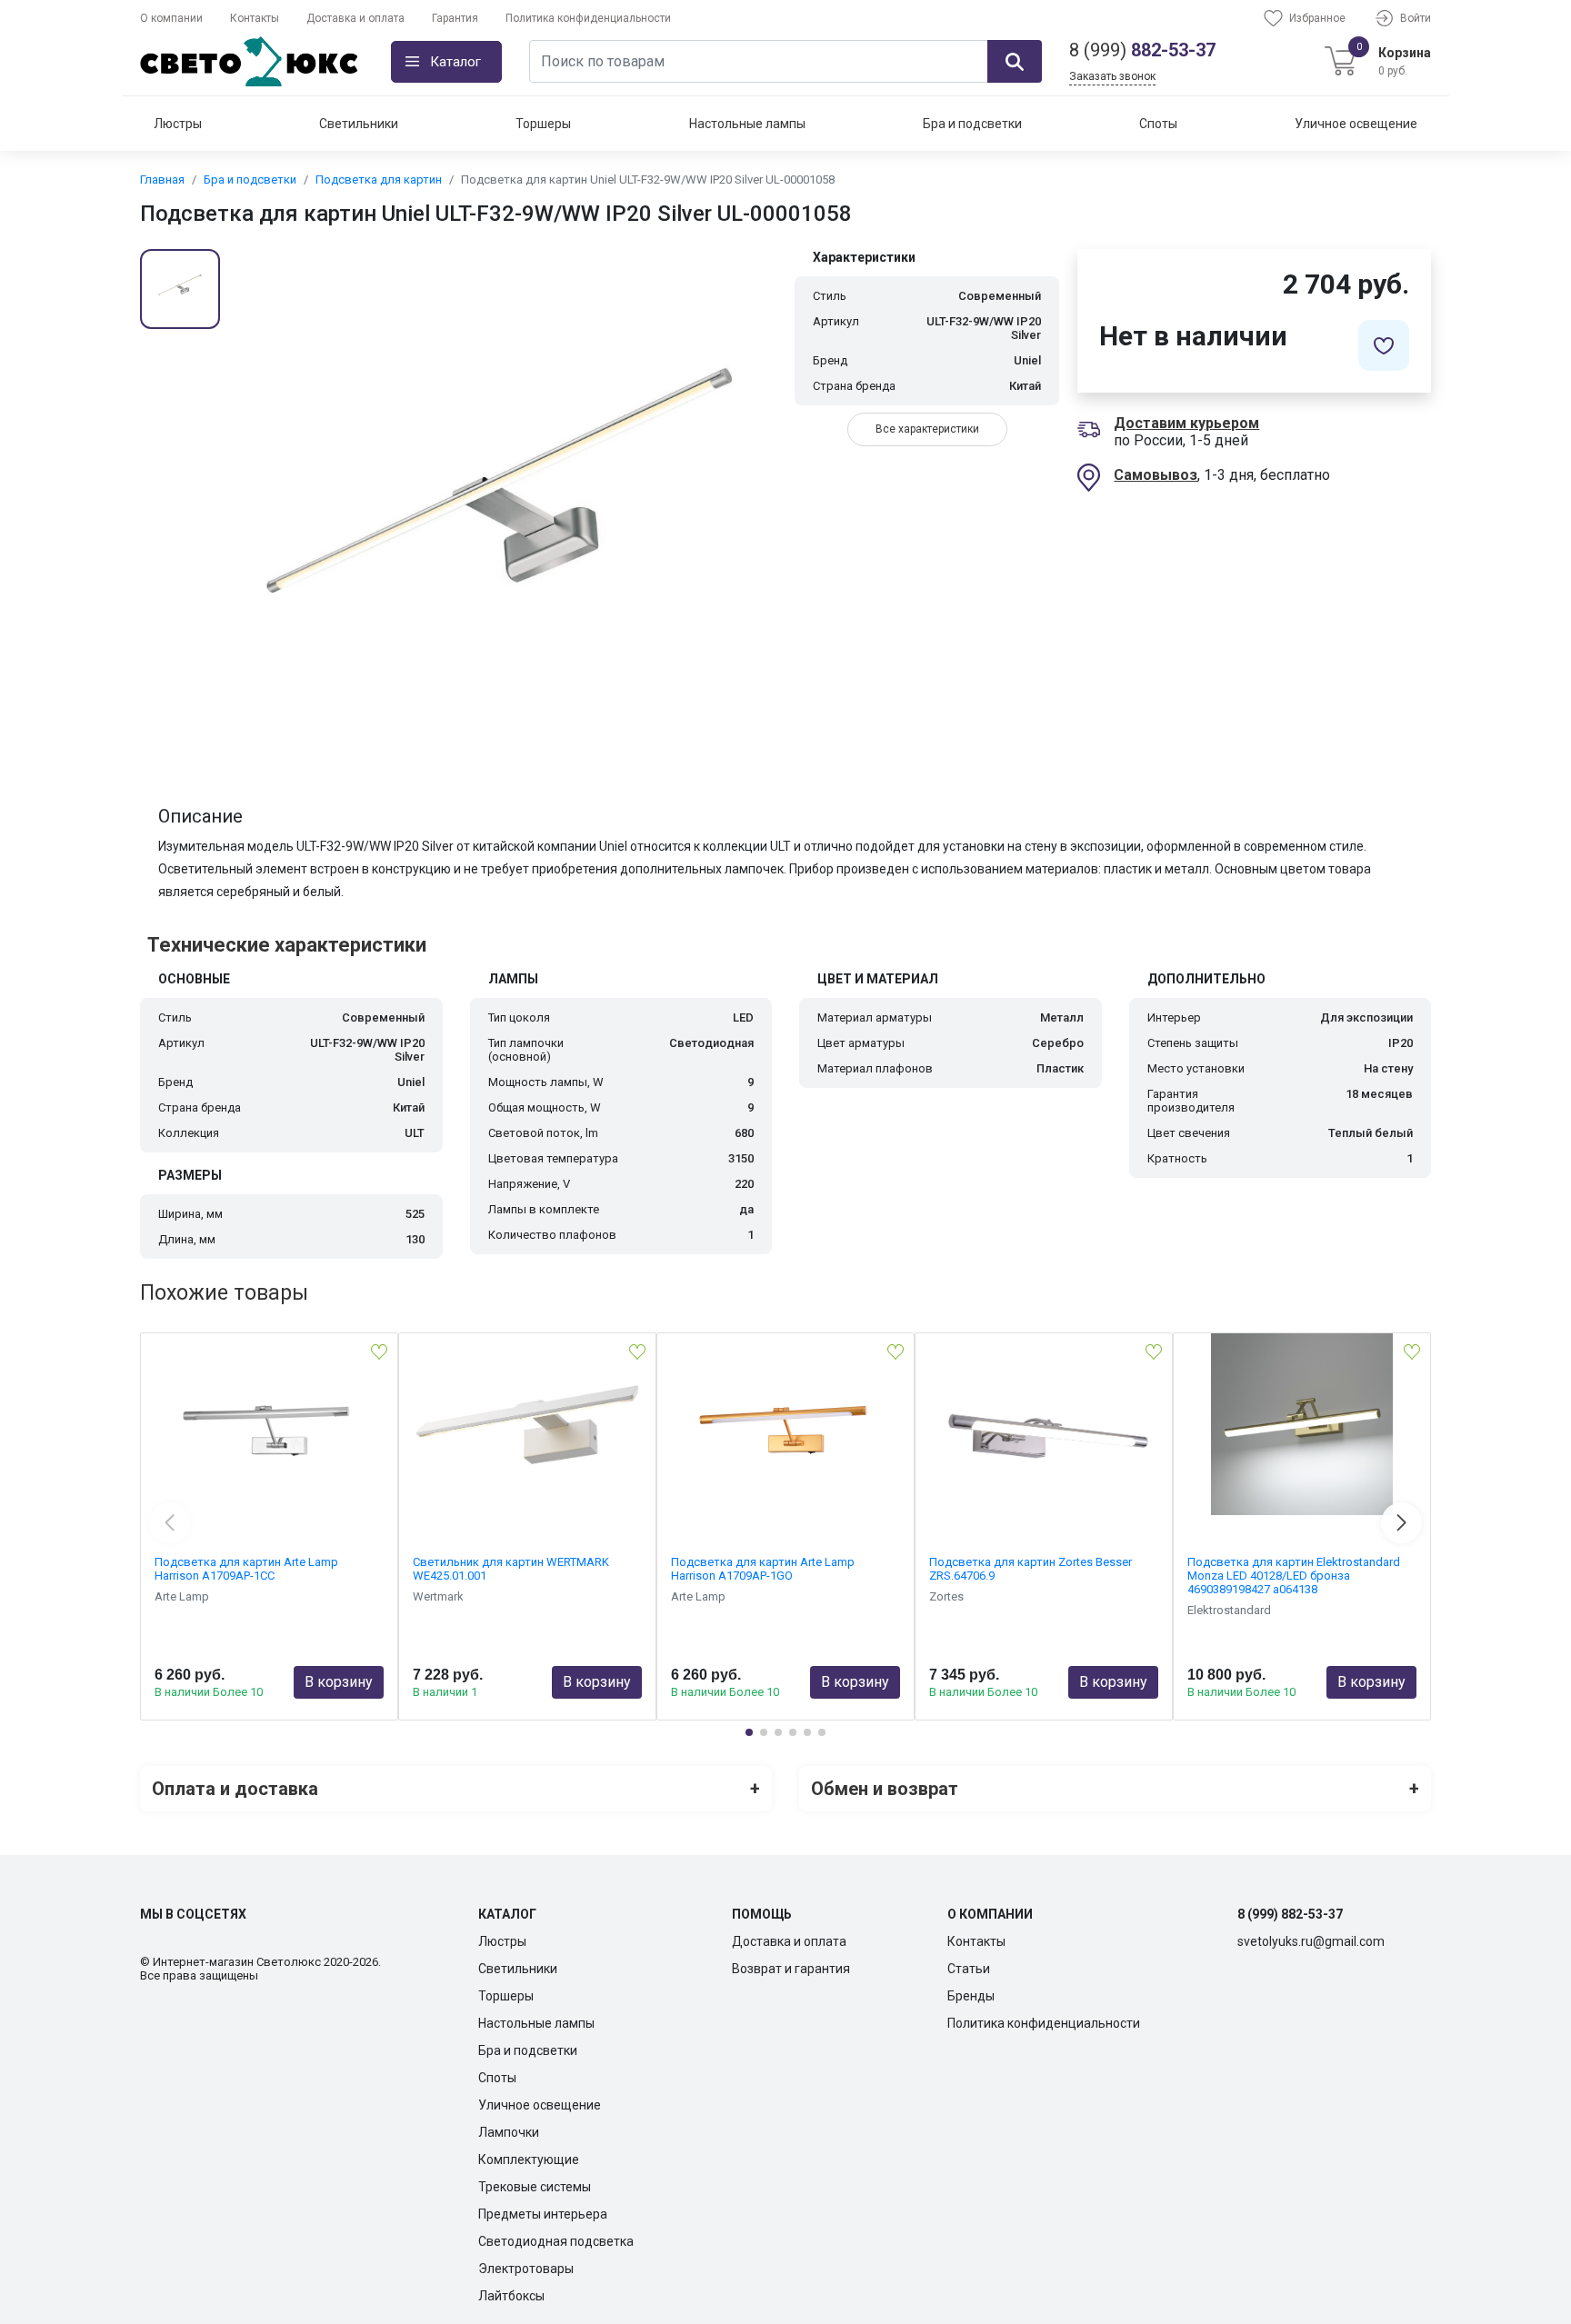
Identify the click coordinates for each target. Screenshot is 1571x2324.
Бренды (971, 1996)
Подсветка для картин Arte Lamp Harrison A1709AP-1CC (246, 1569)
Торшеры (543, 124)
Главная (162, 180)
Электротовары (526, 2269)
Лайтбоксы (511, 2296)
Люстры (178, 124)
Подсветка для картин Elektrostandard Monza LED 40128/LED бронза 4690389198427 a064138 (1294, 1576)
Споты (1158, 124)
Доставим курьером (1186, 423)
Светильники (359, 124)
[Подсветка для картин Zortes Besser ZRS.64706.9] (1044, 1424)
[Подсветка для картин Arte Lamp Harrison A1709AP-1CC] (269, 1424)
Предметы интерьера (543, 2214)
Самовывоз (1156, 475)
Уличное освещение (1356, 124)
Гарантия (455, 18)
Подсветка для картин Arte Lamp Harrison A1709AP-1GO (763, 1569)
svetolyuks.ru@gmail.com (1311, 1941)
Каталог (455, 62)
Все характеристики (927, 429)
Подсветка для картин (379, 180)
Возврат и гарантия (791, 1969)
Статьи (969, 1969)
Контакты (255, 18)
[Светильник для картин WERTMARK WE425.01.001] (527, 1424)
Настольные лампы (747, 124)
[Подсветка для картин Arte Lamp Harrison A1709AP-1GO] (785, 1424)
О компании (171, 18)
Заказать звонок (1112, 76)
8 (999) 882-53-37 (1290, 1914)
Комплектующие (529, 2159)
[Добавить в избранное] (1384, 345)
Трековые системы (535, 2187)
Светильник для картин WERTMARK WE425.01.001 (511, 1569)
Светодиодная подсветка (556, 2241)
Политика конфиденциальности (588, 18)
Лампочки (509, 2132)
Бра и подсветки (972, 124)
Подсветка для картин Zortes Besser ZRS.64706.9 (1031, 1569)
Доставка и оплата (355, 18)
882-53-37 (1142, 50)
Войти (1416, 18)
